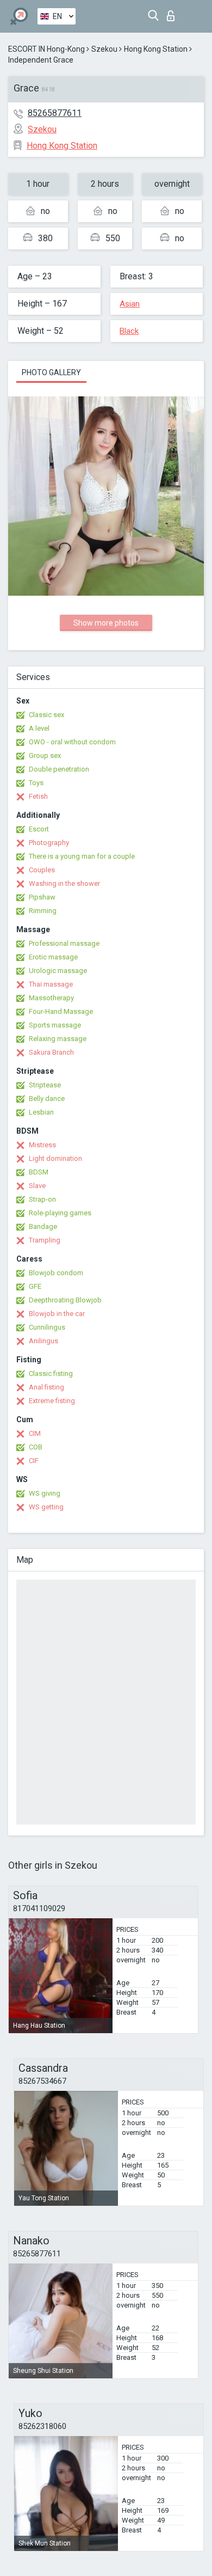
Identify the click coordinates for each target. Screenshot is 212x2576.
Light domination (55, 1158)
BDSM (39, 1172)
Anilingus (43, 1341)
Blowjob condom (56, 1273)
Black (129, 331)
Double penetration (59, 769)
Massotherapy (51, 998)
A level (39, 728)
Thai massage (51, 984)
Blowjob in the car (57, 1314)
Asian (130, 304)
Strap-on (42, 1199)
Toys (36, 783)
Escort (39, 829)
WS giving (45, 1493)
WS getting (46, 1507)
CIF (34, 1461)
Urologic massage (58, 971)
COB (36, 1447)
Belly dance (47, 1099)
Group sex (45, 755)
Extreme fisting (52, 1401)
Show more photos (106, 623)
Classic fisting (51, 1373)
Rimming (43, 911)
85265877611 (55, 113)
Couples (42, 870)
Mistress (42, 1145)
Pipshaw (42, 897)
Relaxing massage (58, 1039)
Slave (37, 1186)
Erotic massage (53, 957)
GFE (35, 1286)
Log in (173, 13)
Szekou (104, 49)
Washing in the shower (64, 883)
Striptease (45, 1085)
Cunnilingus (47, 1327)
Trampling (45, 1240)
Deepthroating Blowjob (65, 1300)
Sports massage (55, 1025)
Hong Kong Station (156, 49)
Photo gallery (51, 372)
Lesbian (41, 1112)
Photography (49, 843)
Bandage (43, 1226)
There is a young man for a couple (82, 856)
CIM (35, 1433)
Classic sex (46, 715)
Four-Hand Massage (61, 1011)
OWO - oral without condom (72, 742)
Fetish (38, 796)
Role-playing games (60, 1213)
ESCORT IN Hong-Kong (46, 49)
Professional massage (64, 943)
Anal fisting (46, 1387)
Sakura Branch (51, 1052)
